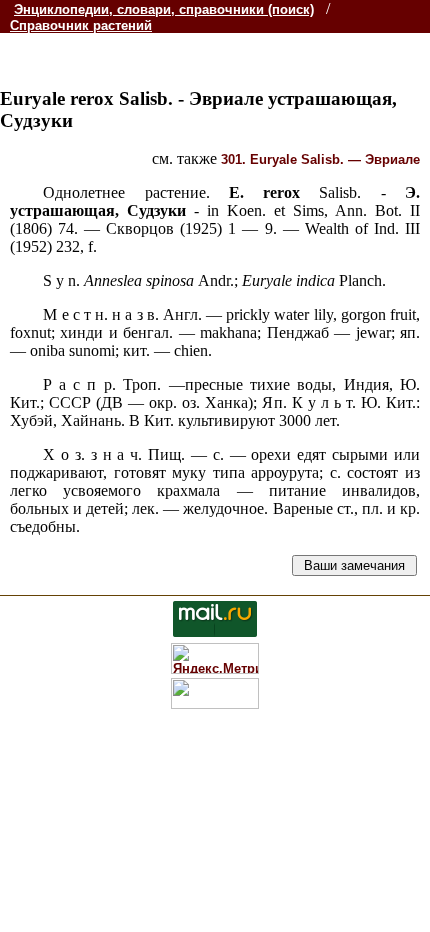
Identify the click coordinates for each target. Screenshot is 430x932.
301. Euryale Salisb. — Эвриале (320, 159)
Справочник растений (81, 25)
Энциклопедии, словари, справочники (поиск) (164, 9)
